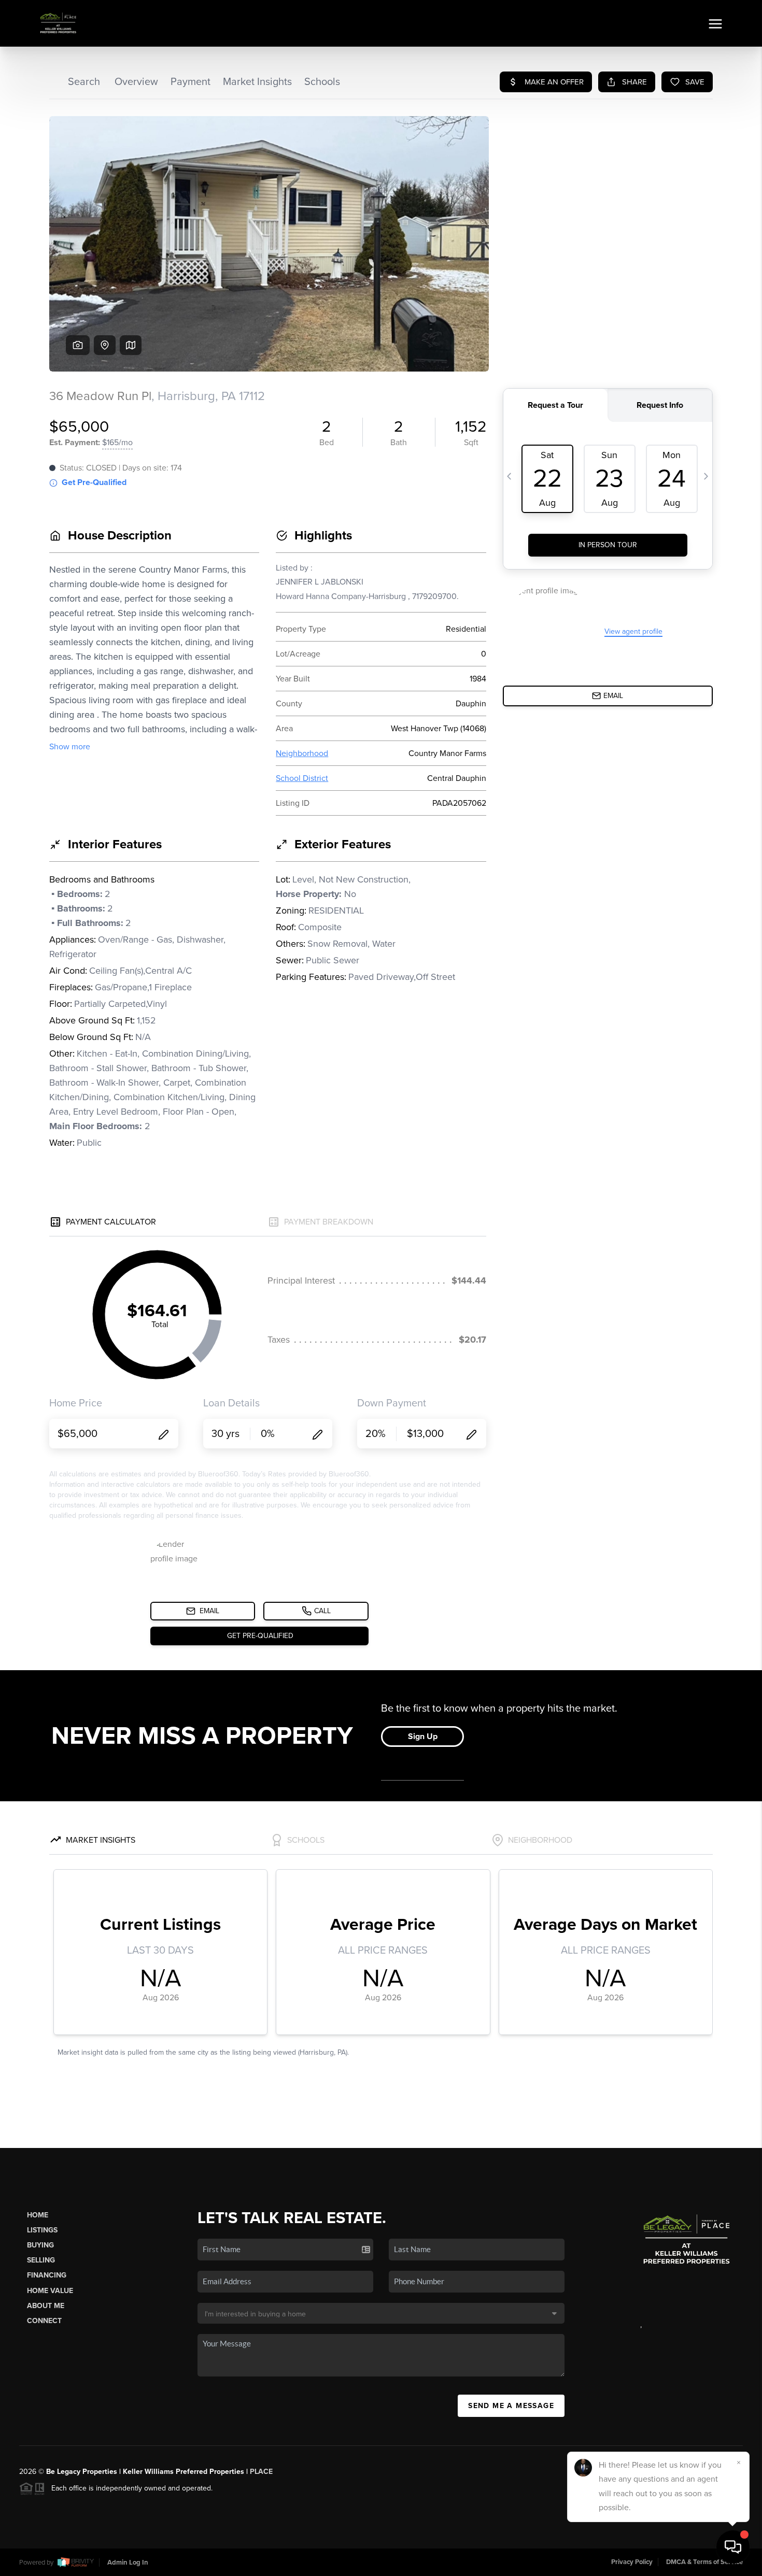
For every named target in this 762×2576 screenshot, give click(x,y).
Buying (40, 2245)
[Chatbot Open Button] (733, 2547)
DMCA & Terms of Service (704, 2562)
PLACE (261, 2472)
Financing (47, 2275)
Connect (44, 2321)
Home (38, 2215)
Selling (41, 2260)
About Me (46, 2306)
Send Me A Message (511, 2406)
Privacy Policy (632, 2562)
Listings (42, 2230)
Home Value (50, 2291)
